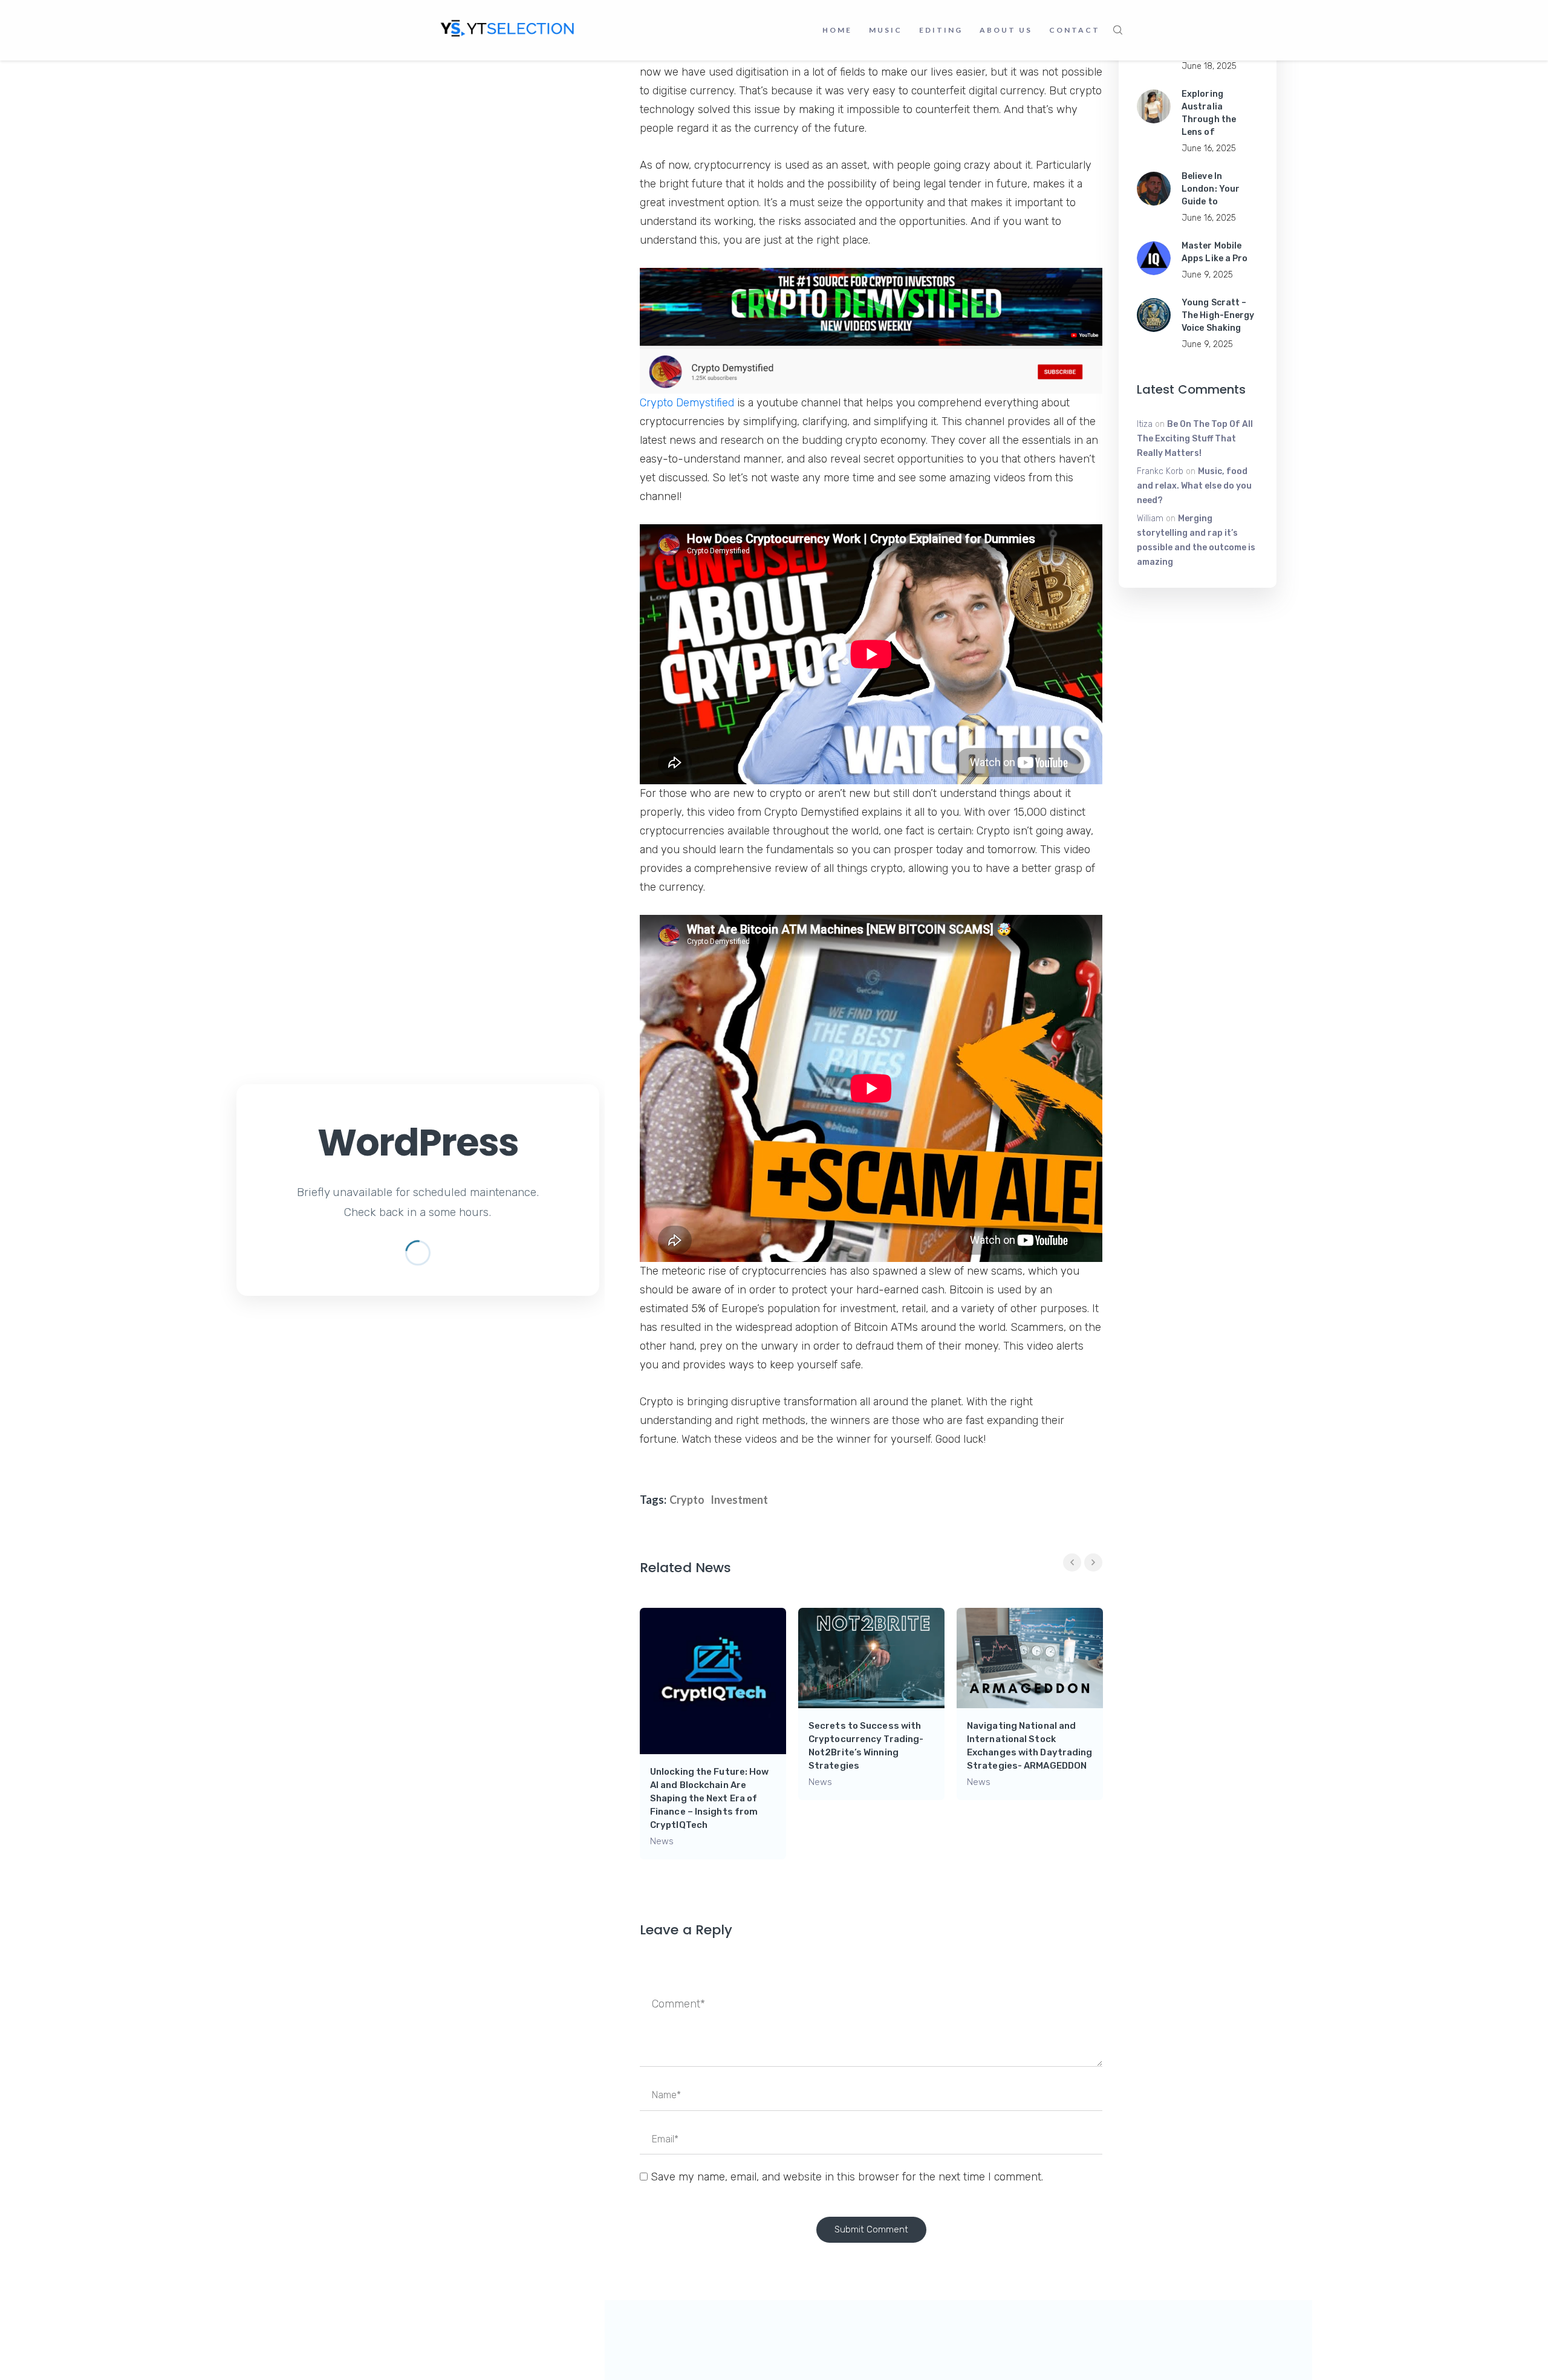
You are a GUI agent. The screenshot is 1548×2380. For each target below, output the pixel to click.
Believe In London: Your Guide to (1211, 189)
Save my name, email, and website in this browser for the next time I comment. (847, 2177)
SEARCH (1118, 30)
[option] (713, 1734)
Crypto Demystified (687, 403)
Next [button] (1093, 1562)
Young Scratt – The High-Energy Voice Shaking (1218, 315)
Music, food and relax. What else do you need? (1194, 486)
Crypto (687, 1500)
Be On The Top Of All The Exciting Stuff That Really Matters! (1195, 439)
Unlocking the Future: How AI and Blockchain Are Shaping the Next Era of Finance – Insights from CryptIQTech (710, 1798)
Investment (739, 1500)
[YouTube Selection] (508, 27)
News (662, 1841)
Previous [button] (1072, 1562)
